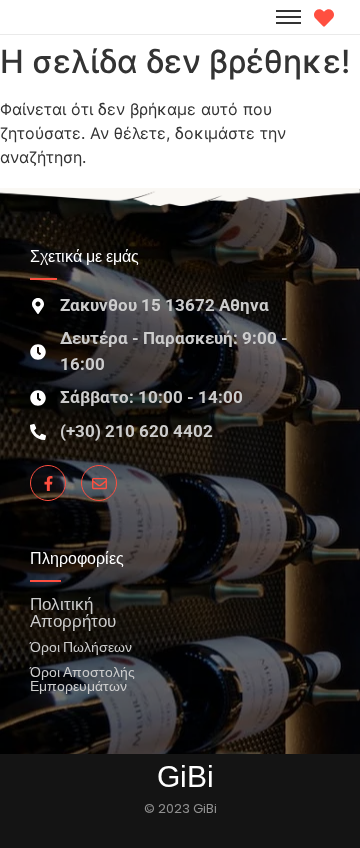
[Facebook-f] (48, 483)
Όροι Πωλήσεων (81, 646)
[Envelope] (99, 483)
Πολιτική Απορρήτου (73, 612)
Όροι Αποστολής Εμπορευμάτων (82, 678)
